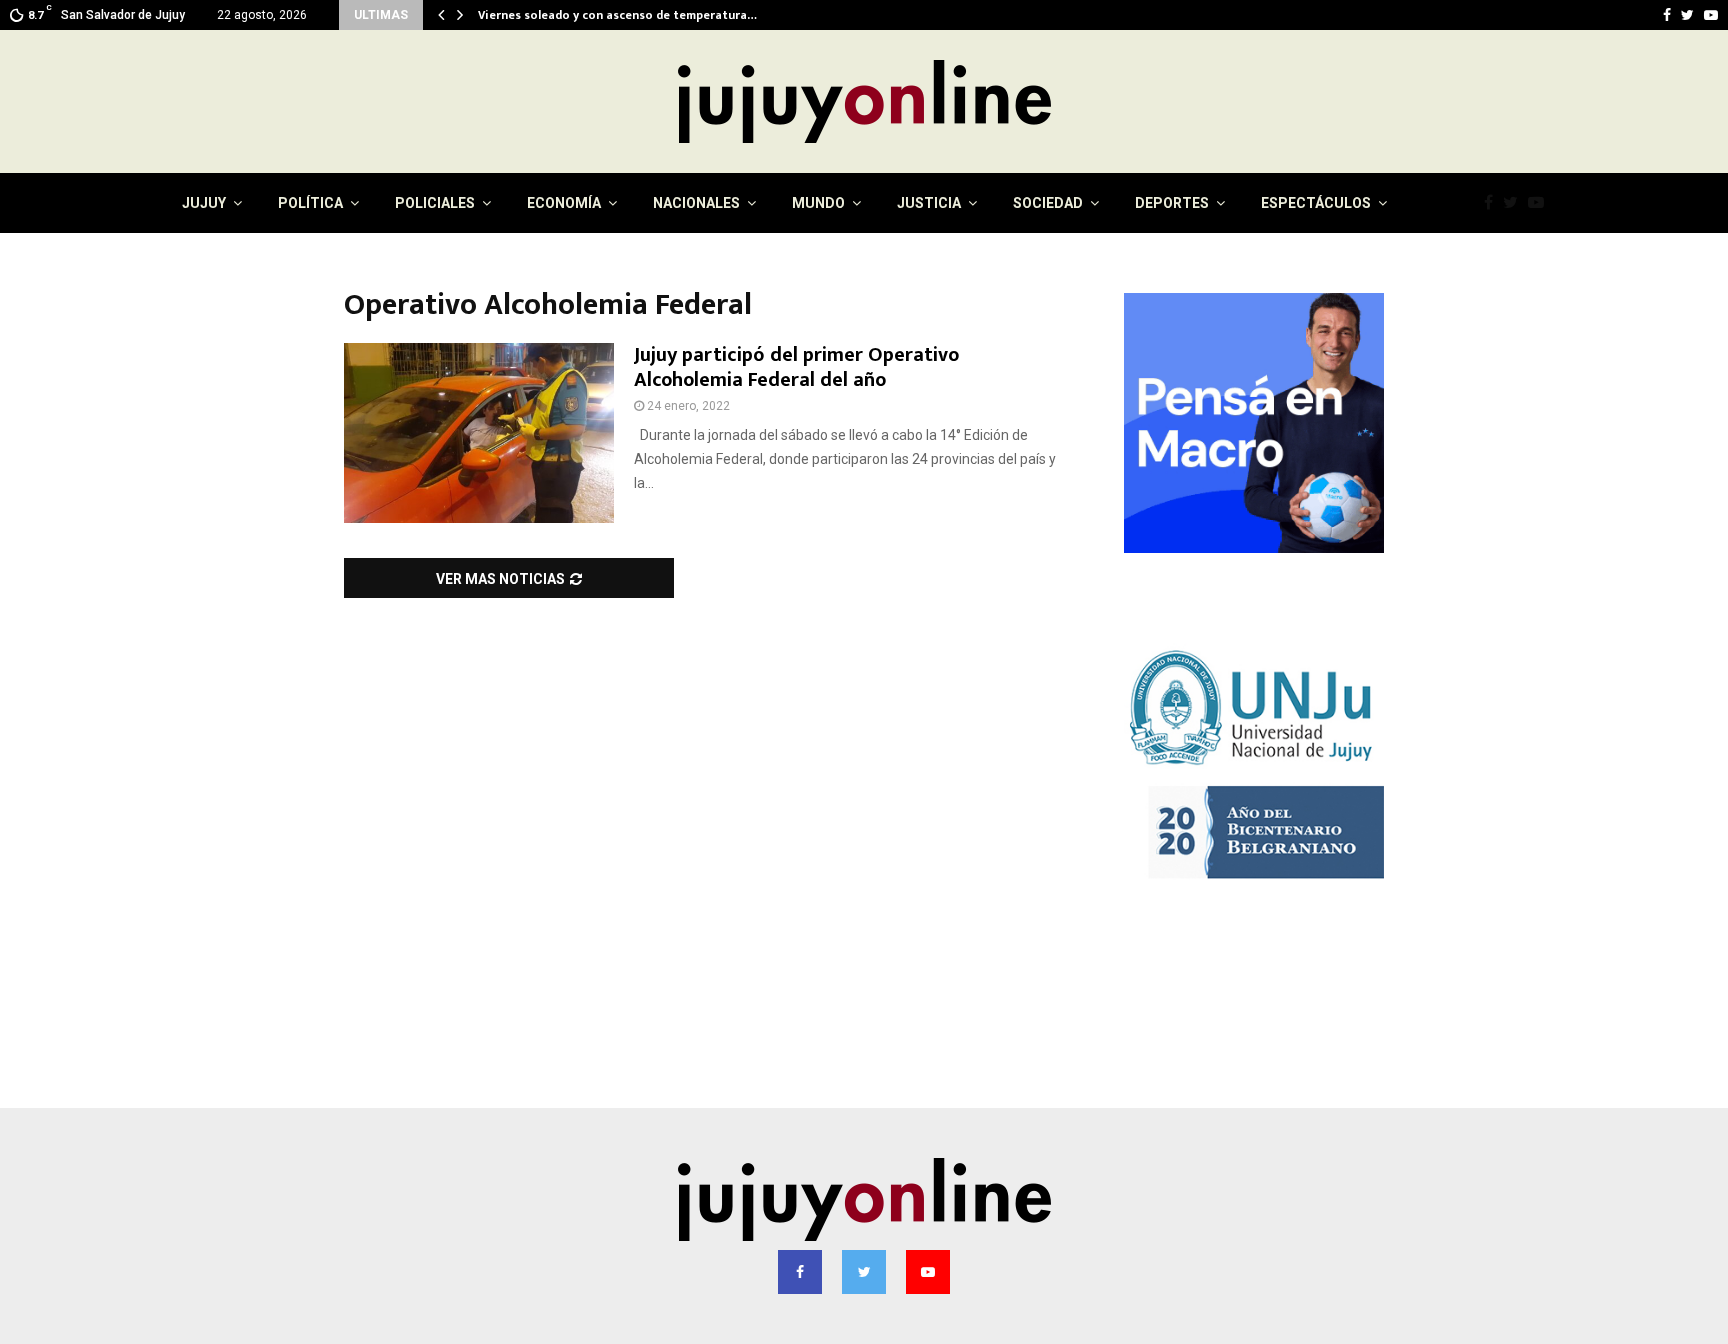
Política (310, 203)
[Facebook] (1493, 203)
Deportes (1172, 203)
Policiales (435, 203)
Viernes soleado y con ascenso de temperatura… (630, 15)
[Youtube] (1541, 203)
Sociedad (1048, 203)
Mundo (818, 203)
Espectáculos (1316, 203)
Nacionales (696, 203)
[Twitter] (1515, 203)
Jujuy (204, 203)
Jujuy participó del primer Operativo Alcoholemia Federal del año (796, 367)
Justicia (929, 203)
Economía (564, 203)
